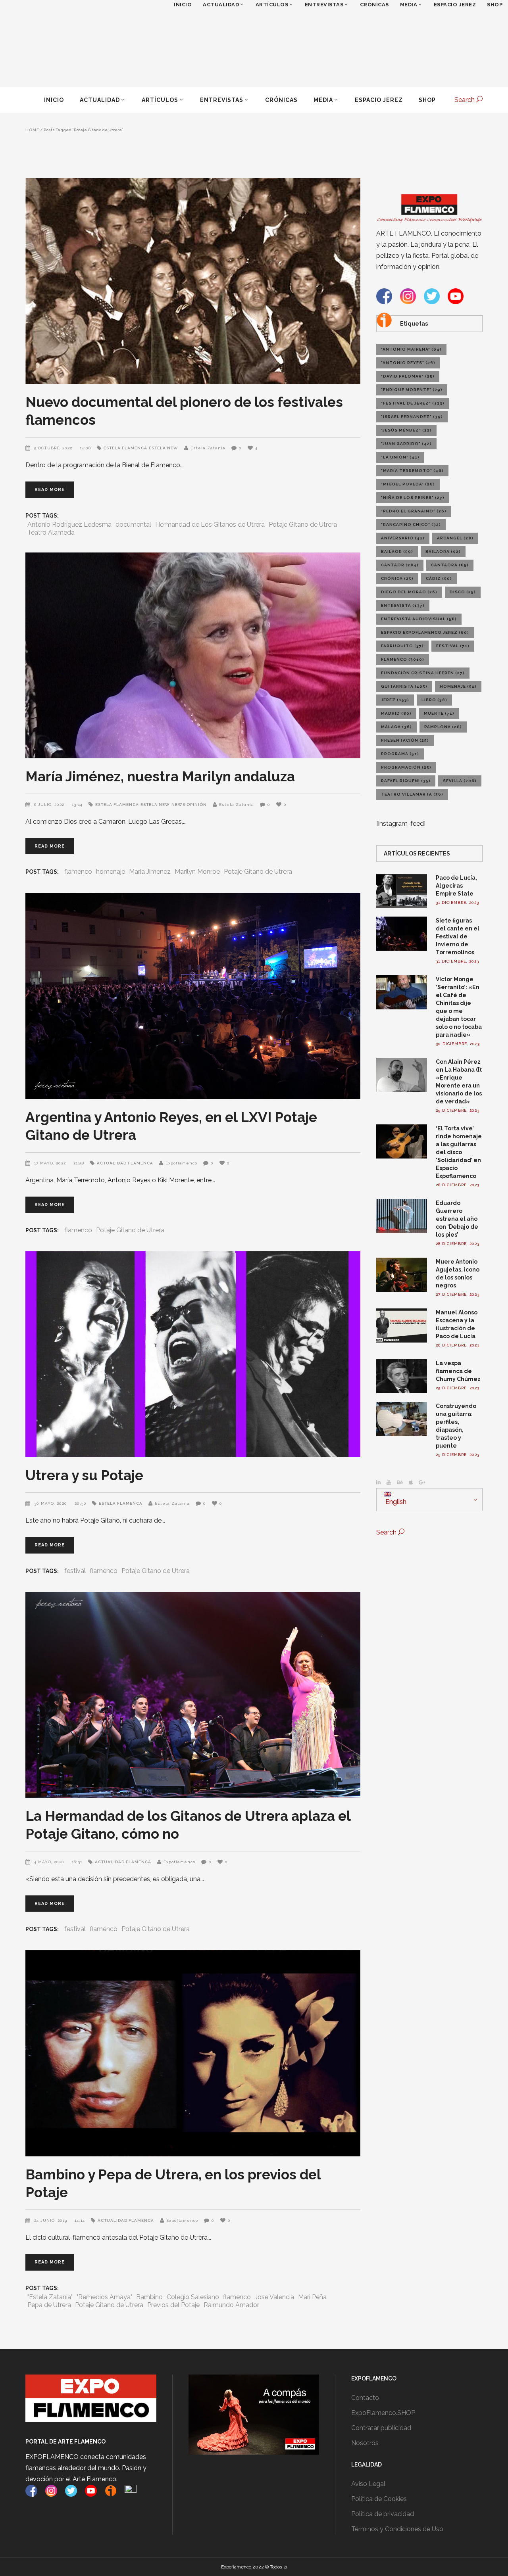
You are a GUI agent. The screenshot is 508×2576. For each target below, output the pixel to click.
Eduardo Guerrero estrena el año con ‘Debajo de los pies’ (457, 1219)
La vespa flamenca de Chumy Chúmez (458, 1371)
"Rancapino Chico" (411, 525)
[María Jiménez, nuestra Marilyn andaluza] (193, 655)
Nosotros (365, 2443)
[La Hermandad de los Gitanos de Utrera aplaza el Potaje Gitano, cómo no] (193, 1695)
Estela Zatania (208, 448)
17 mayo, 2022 (51, 1163)
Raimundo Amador (231, 2305)
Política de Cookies (379, 2499)
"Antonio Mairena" (411, 349)
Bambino (149, 2297)
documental (133, 525)
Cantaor (400, 565)
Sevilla (460, 781)
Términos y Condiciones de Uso (397, 2529)
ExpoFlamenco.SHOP (383, 2413)
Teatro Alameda (51, 532)
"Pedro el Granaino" (414, 511)
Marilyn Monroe (197, 872)
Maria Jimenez (150, 872)
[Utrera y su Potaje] (193, 1354)
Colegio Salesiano (193, 2297)
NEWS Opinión (189, 805)
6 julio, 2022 (50, 805)
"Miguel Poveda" (408, 484)
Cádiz (439, 578)
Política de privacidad (383, 2514)
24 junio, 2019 (51, 2220)
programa (400, 754)
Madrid (396, 713)
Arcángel (455, 538)
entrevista (403, 605)
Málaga (396, 727)
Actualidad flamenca (125, 1163)
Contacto (365, 2398)
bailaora (443, 551)
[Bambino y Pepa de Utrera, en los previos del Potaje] (193, 2053)
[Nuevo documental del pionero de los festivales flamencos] (193, 281)
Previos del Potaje (173, 2305)
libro (434, 700)
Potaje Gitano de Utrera (303, 525)
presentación (405, 740)
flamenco (78, 872)
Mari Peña (312, 2297)
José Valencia (274, 2297)
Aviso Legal (368, 2484)
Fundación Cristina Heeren (423, 673)
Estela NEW (164, 448)
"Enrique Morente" (412, 390)
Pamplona (443, 727)
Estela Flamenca (125, 448)
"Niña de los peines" (413, 498)
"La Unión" (400, 457)
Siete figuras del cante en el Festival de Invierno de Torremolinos (458, 936)
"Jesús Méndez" (406, 430)
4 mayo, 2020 (50, 1862)
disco (463, 592)
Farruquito (402, 646)
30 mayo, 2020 (51, 1503)
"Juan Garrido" (406, 444)
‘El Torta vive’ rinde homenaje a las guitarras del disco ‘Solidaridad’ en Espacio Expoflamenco (459, 1152)
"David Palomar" (408, 376)
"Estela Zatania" (50, 2297)
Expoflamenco (181, 1163)
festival (75, 1571)
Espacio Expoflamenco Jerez (425, 632)
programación (406, 767)
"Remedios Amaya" (104, 2297)
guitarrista (404, 686)
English (395, 1502)
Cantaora (450, 565)
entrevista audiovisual (419, 619)
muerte (439, 713)
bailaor (397, 551)
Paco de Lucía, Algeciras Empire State (456, 886)
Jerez (395, 700)
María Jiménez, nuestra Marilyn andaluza (160, 776)
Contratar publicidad (381, 2428)
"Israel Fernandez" (412, 417)
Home (32, 130)
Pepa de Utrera (49, 2305)
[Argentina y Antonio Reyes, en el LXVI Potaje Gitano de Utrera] (193, 996)
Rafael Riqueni (406, 781)
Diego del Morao (409, 592)
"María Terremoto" (412, 471)
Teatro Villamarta (412, 794)
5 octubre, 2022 (54, 448)
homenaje (111, 872)
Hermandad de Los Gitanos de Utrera (210, 525)
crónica (397, 578)
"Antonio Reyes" (408, 363)
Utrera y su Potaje (84, 1475)
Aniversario (403, 538)
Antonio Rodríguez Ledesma (69, 525)
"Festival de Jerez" (413, 403)
